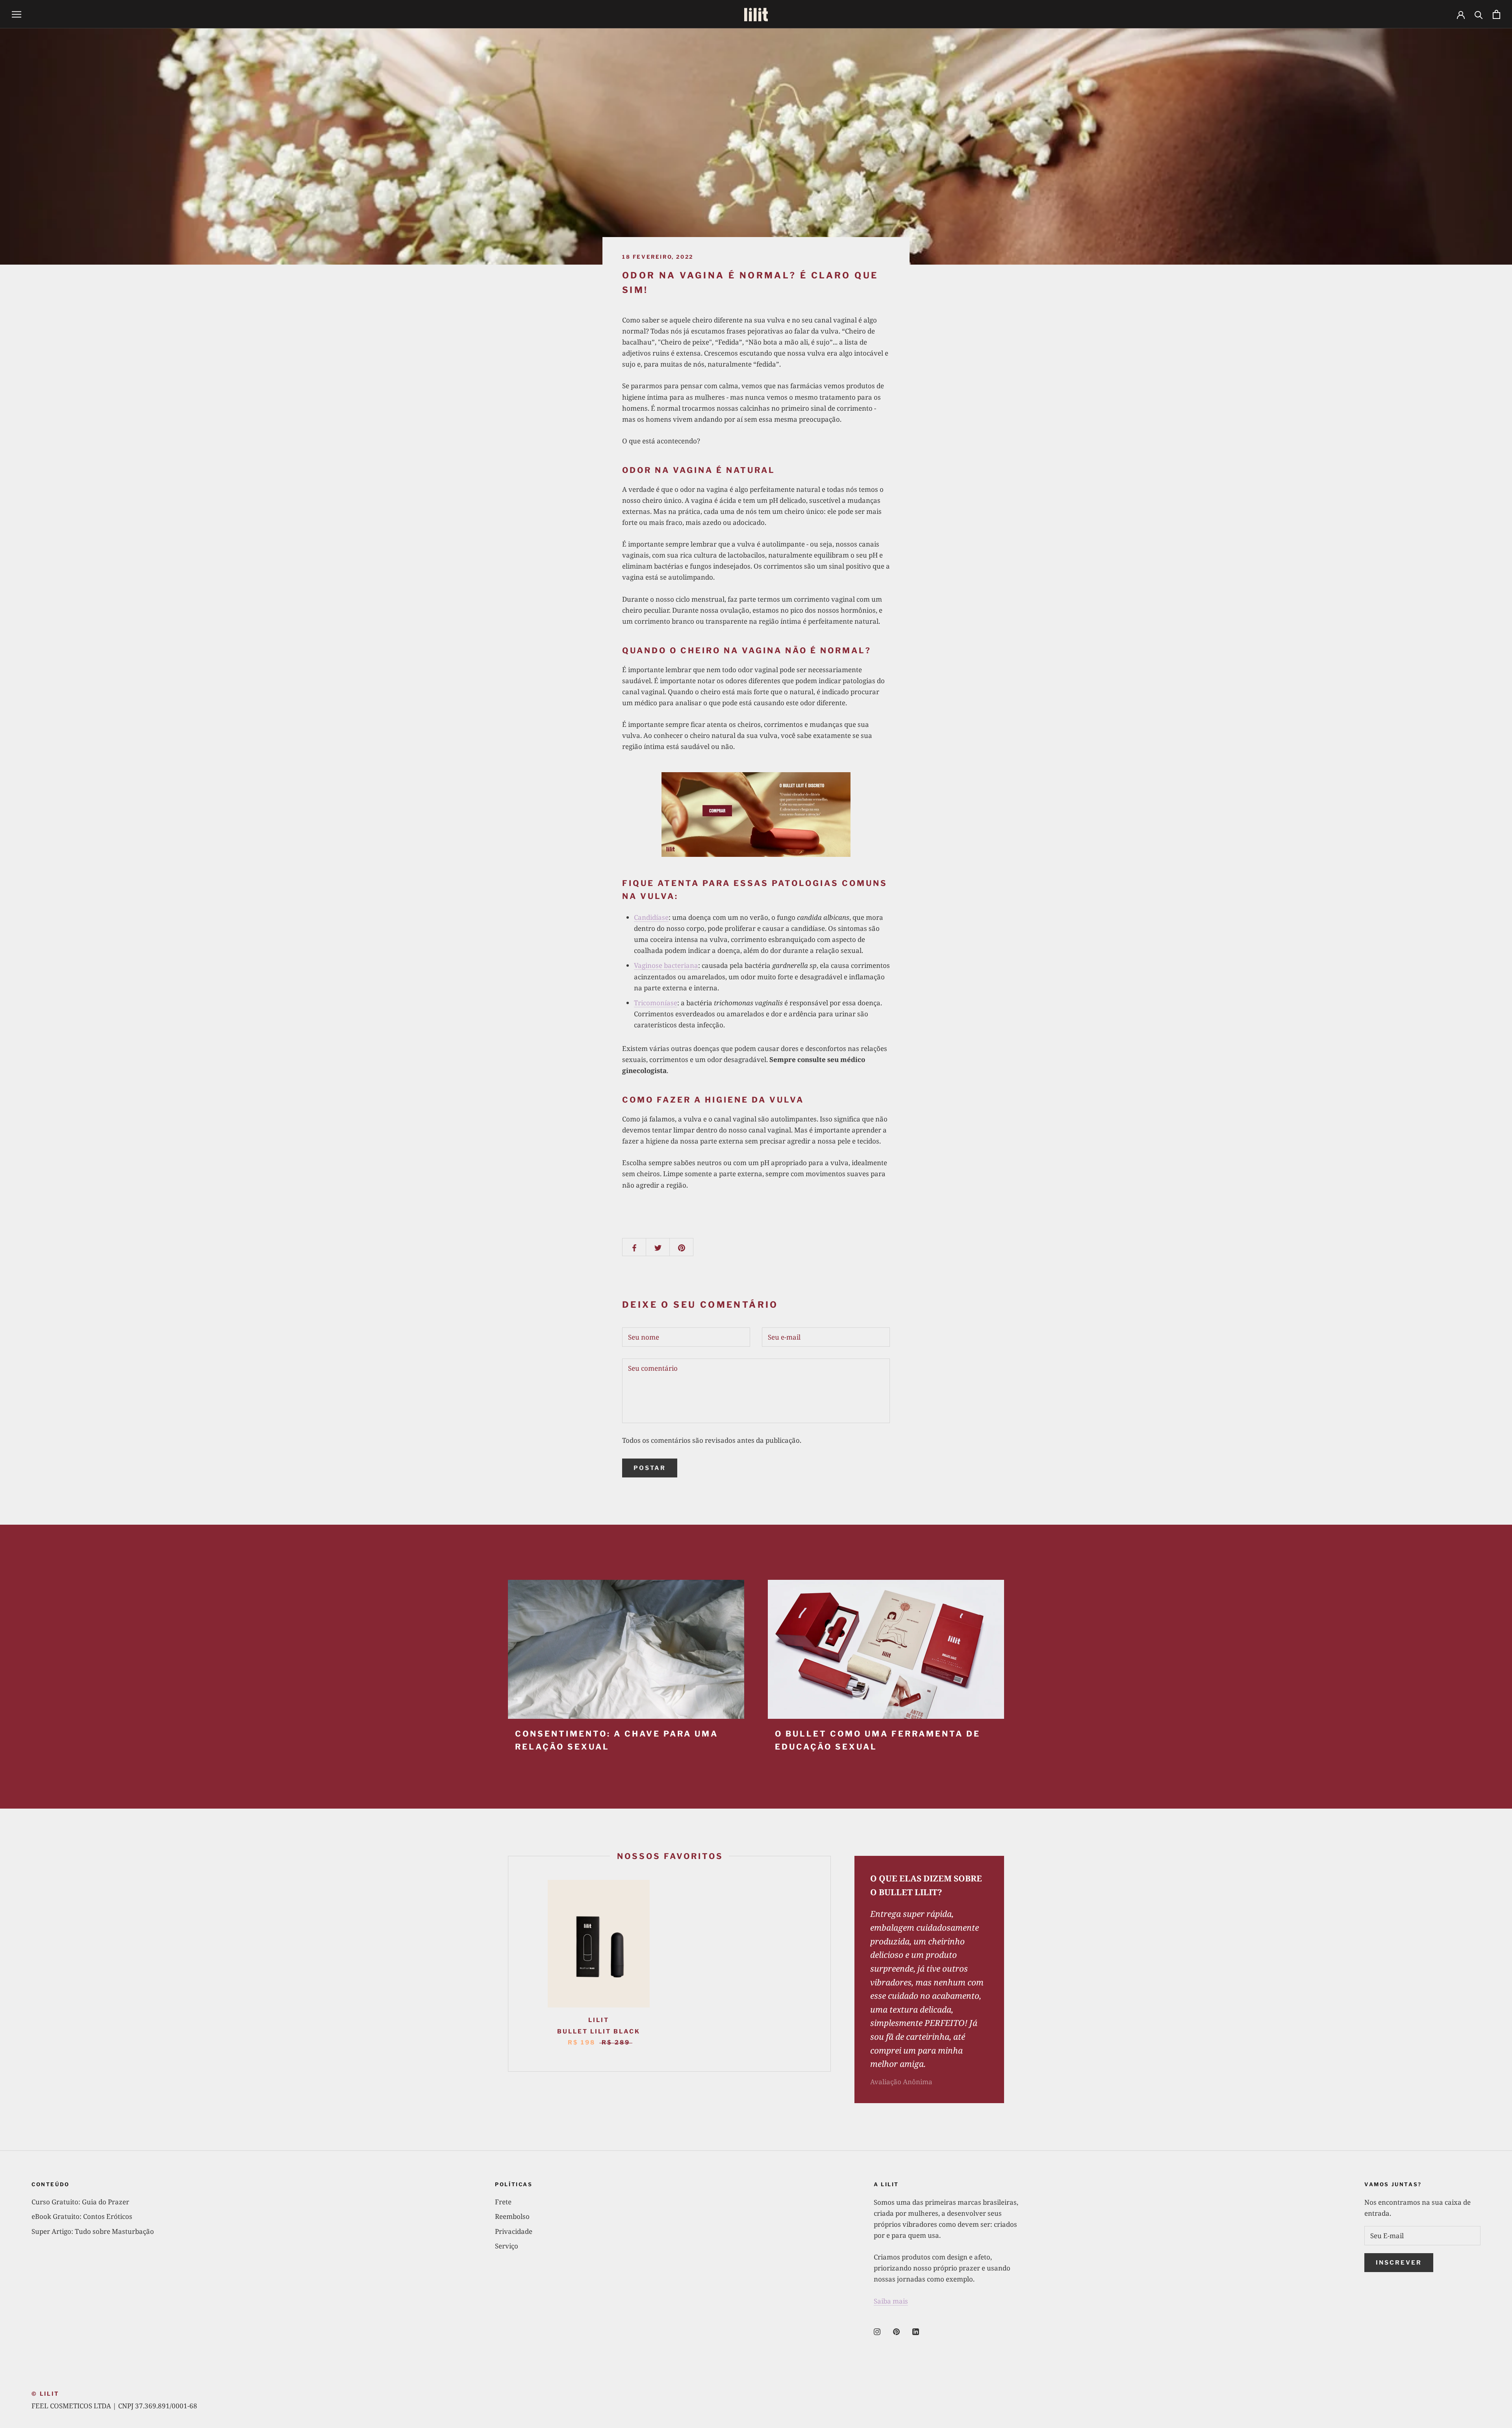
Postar (650, 1468)
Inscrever (1399, 2263)
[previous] (508, 1964)
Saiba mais (891, 2301)
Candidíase (651, 917)
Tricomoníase (656, 1003)
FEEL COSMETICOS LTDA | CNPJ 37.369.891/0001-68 (114, 2406)
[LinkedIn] (916, 2331)
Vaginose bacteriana (666, 965)
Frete (503, 2202)
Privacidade (514, 2231)
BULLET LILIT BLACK (599, 2031)
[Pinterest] (896, 2331)
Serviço (507, 2246)
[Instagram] (877, 2331)
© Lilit (45, 2394)
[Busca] (1479, 14)
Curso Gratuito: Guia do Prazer (80, 2202)
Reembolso (512, 2216)
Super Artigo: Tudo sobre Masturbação (93, 2231)
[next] (830, 1964)
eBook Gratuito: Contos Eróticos (82, 2216)
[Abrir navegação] (17, 14)
